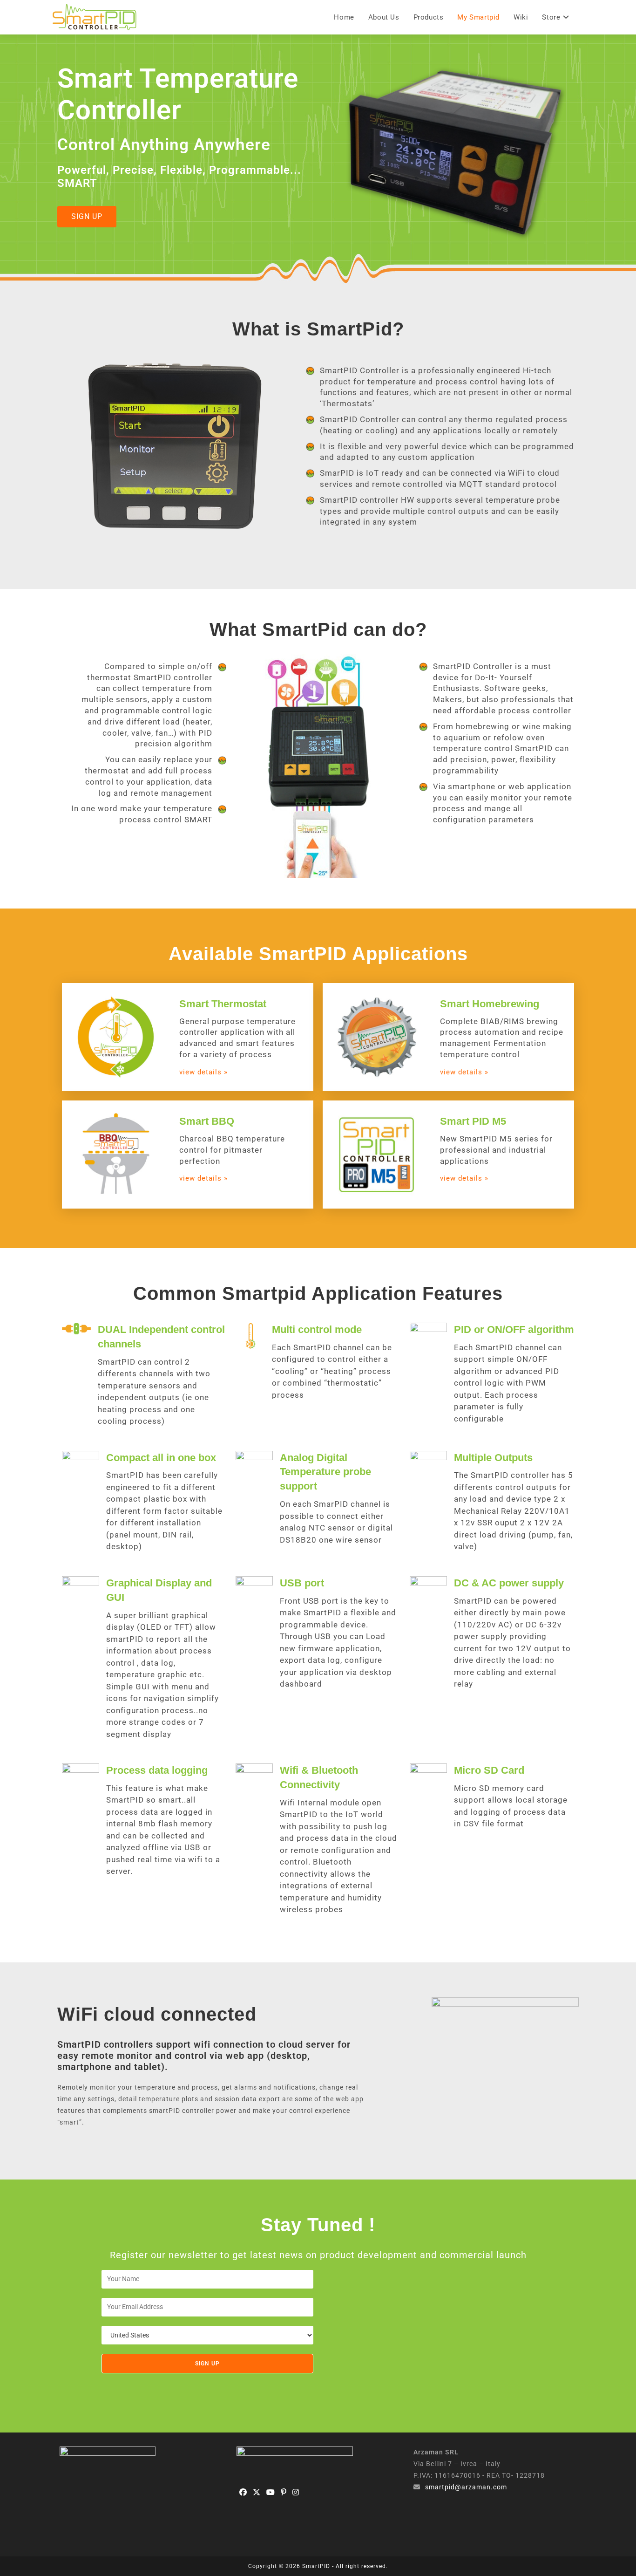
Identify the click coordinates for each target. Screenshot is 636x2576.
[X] (257, 2493)
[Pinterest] (284, 2493)
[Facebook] (243, 2493)
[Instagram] (296, 2493)
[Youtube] (271, 2493)
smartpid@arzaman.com (466, 2487)
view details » (203, 1072)
